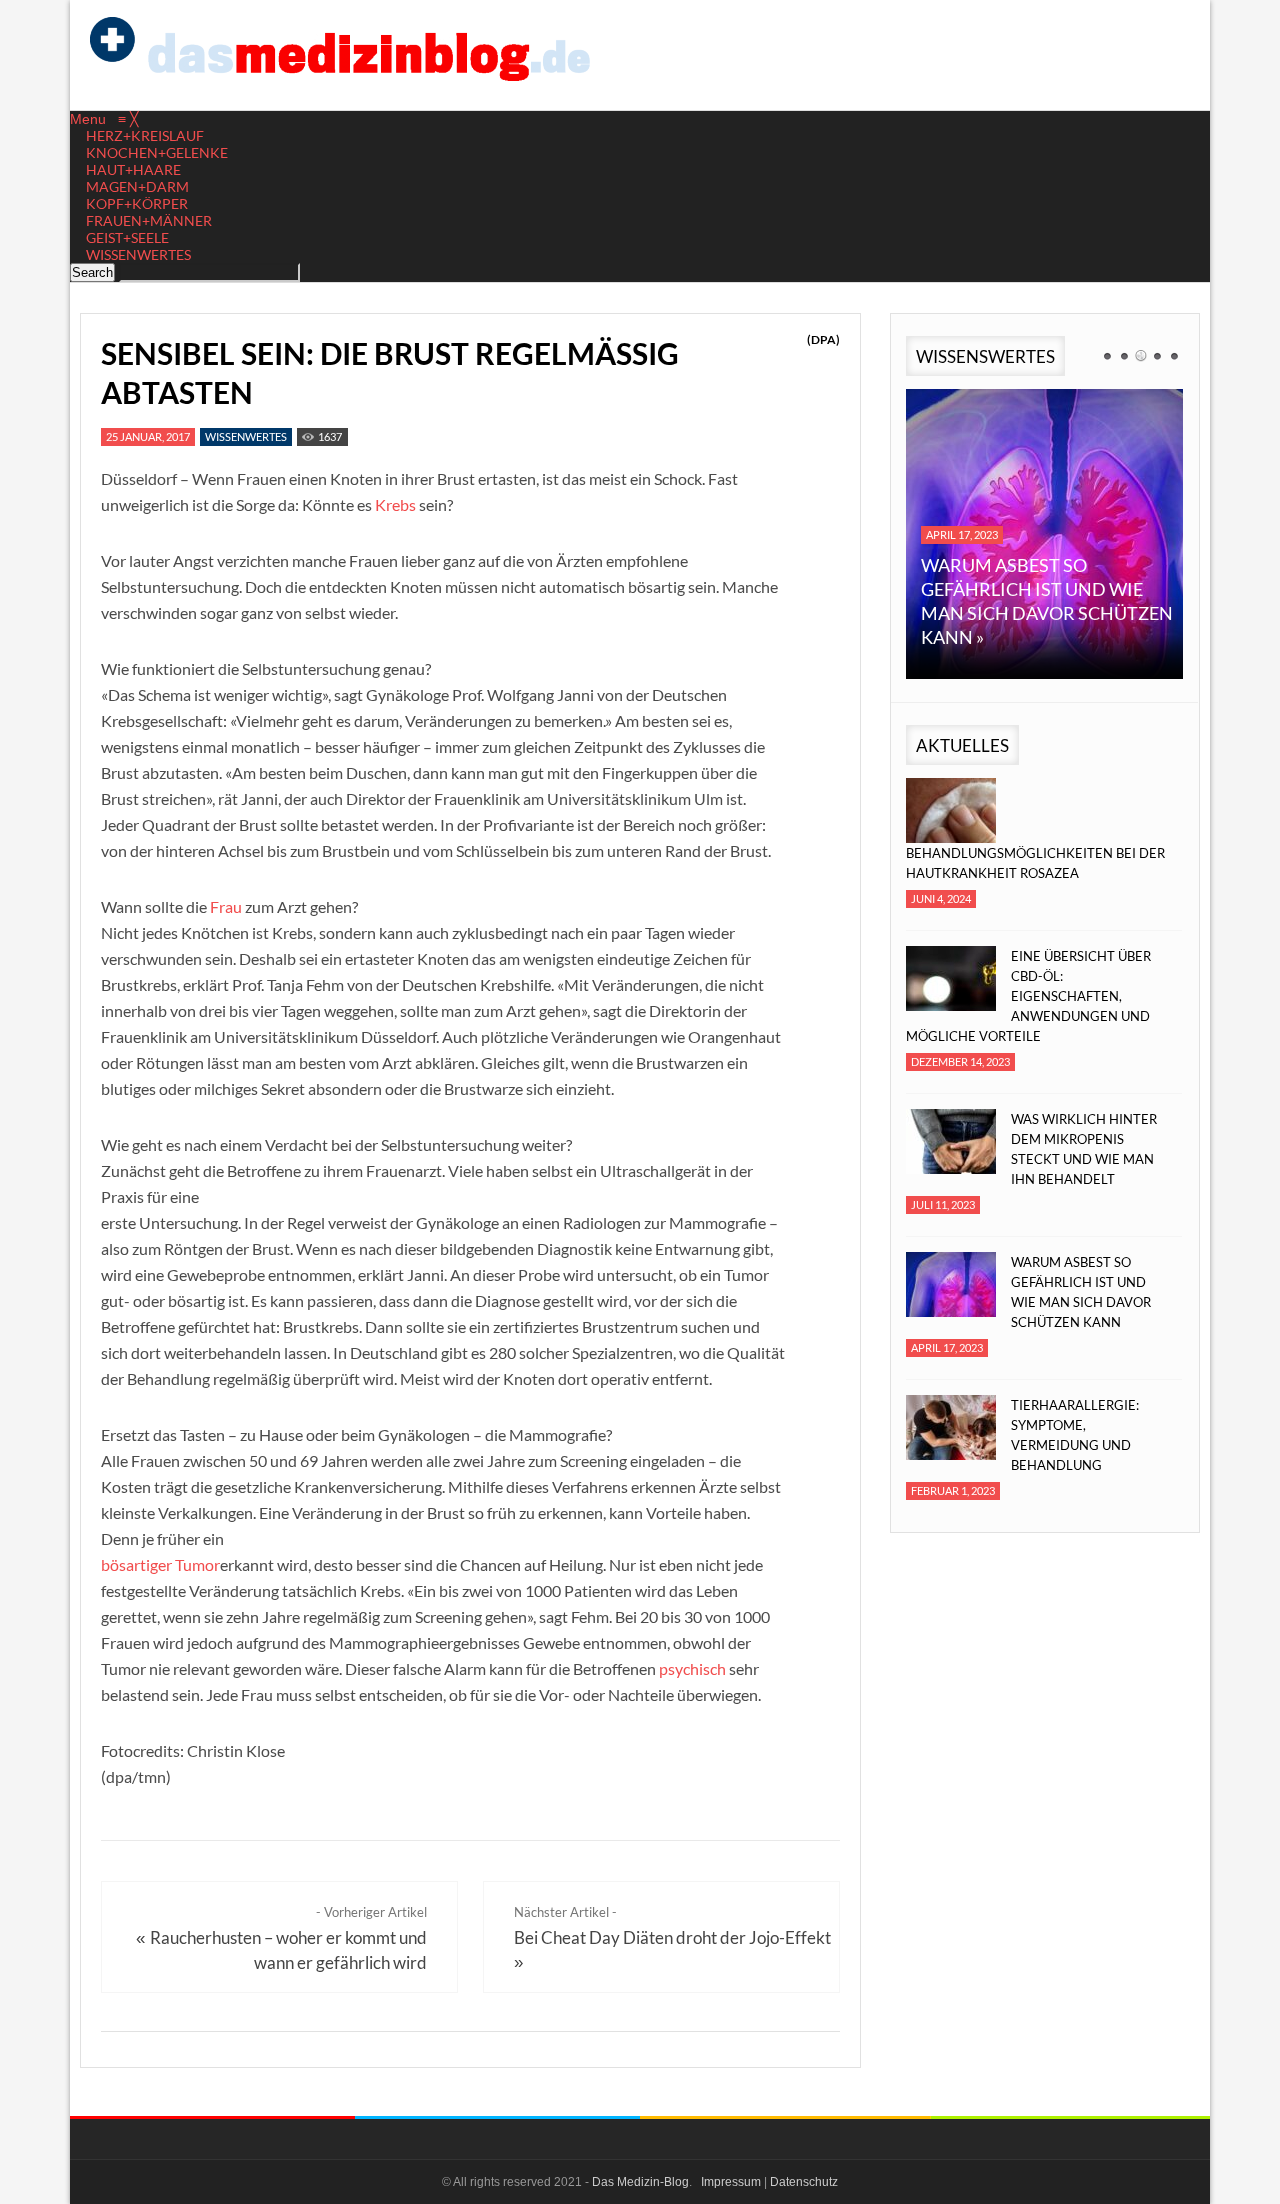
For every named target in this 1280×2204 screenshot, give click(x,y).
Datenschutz (804, 2182)
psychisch (692, 1668)
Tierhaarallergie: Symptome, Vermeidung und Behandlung (1075, 1435)
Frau (226, 906)
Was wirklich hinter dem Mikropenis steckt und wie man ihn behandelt (1084, 1149)
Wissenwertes (246, 436)
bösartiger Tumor (160, 1564)
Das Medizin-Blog (640, 2182)
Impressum (731, 2182)
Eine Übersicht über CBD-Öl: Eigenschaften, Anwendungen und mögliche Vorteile (1028, 996)
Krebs (395, 504)
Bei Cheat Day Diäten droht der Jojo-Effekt (672, 1937)
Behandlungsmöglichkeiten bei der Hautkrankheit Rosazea (1035, 863)
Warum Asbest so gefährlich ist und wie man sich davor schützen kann (1081, 1292)
